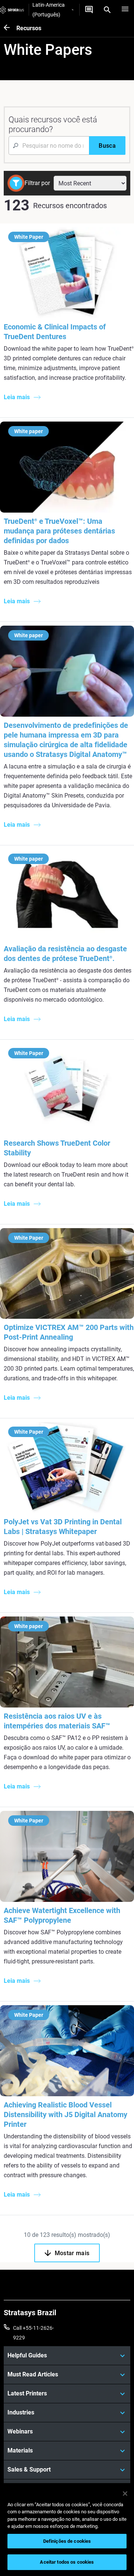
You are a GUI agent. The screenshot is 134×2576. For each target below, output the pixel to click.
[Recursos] (10, 28)
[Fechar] (125, 2494)
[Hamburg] (125, 10)
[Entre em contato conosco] (89, 10)
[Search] (107, 10)
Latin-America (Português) (49, 10)
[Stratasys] (12, 10)
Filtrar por (37, 183)
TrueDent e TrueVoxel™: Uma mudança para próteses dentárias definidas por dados (59, 531)
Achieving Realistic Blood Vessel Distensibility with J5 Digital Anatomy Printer (66, 2115)
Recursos (29, 28)
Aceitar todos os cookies (67, 2562)
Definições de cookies (67, 2541)
